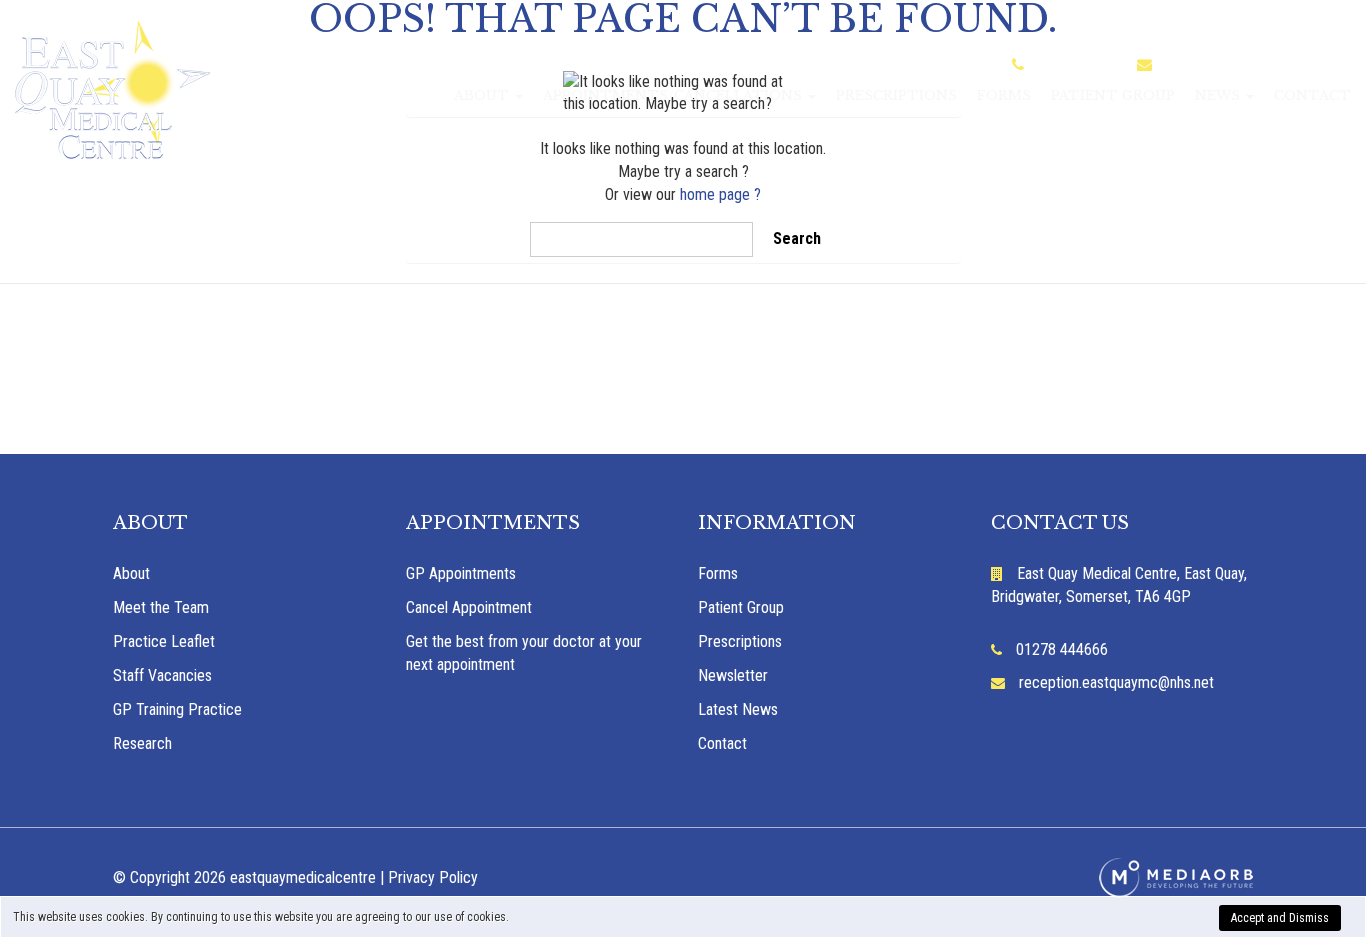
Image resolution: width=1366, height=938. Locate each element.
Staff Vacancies (162, 675)
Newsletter (733, 675)
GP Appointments (461, 573)
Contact (1312, 95)
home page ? (720, 194)
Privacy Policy (433, 877)
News (1219, 95)
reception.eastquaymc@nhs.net (1259, 65)
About (483, 95)
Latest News (738, 709)
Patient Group (1113, 95)
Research (142, 743)
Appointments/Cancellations (674, 95)
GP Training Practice (177, 709)
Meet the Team (161, 607)
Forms (1004, 95)
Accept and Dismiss (1280, 918)
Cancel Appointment (469, 607)
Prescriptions (896, 95)
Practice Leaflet (164, 641)
